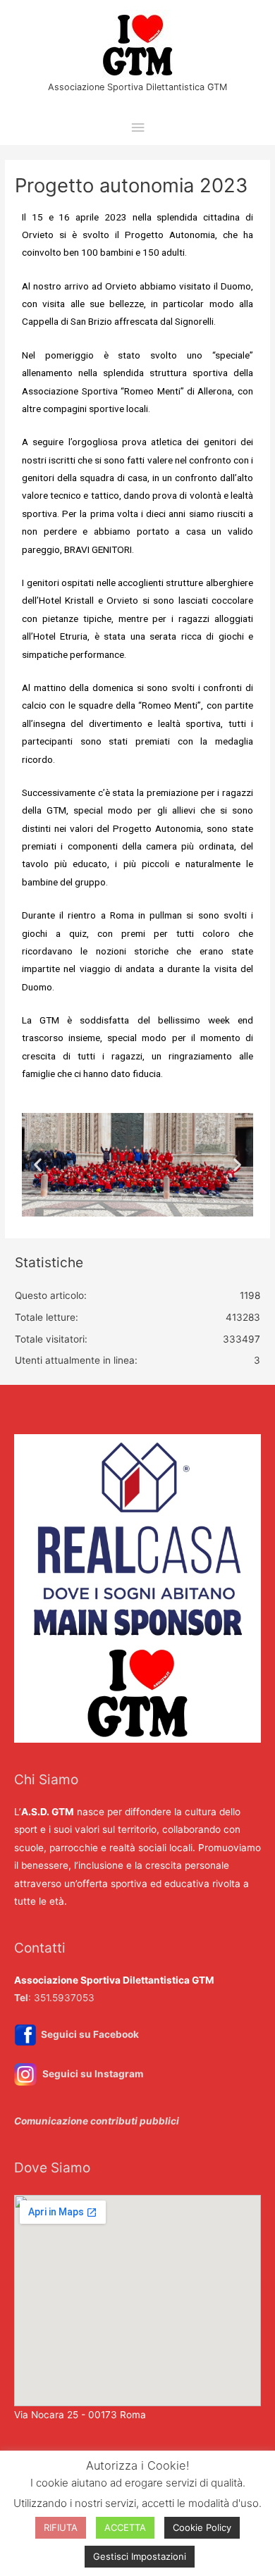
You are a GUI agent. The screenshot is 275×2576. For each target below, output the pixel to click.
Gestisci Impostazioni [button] (140, 2556)
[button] (38, 1165)
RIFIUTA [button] (61, 2527)
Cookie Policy (202, 2527)
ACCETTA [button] (125, 2527)
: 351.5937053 (54, 1998)
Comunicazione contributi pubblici (97, 2121)
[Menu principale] (137, 128)
